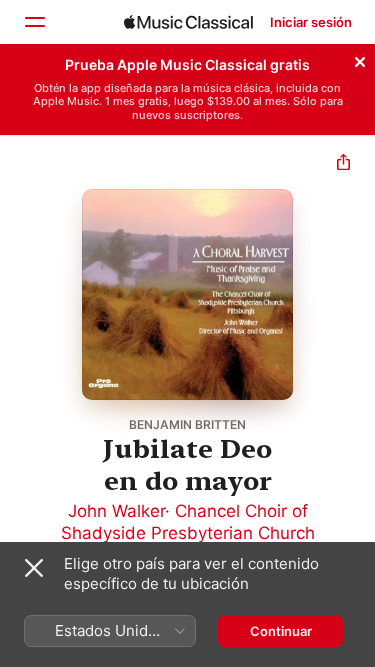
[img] (188, 22)
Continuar (281, 631)
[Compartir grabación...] (343, 164)
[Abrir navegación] (34, 22)
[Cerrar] (360, 59)
